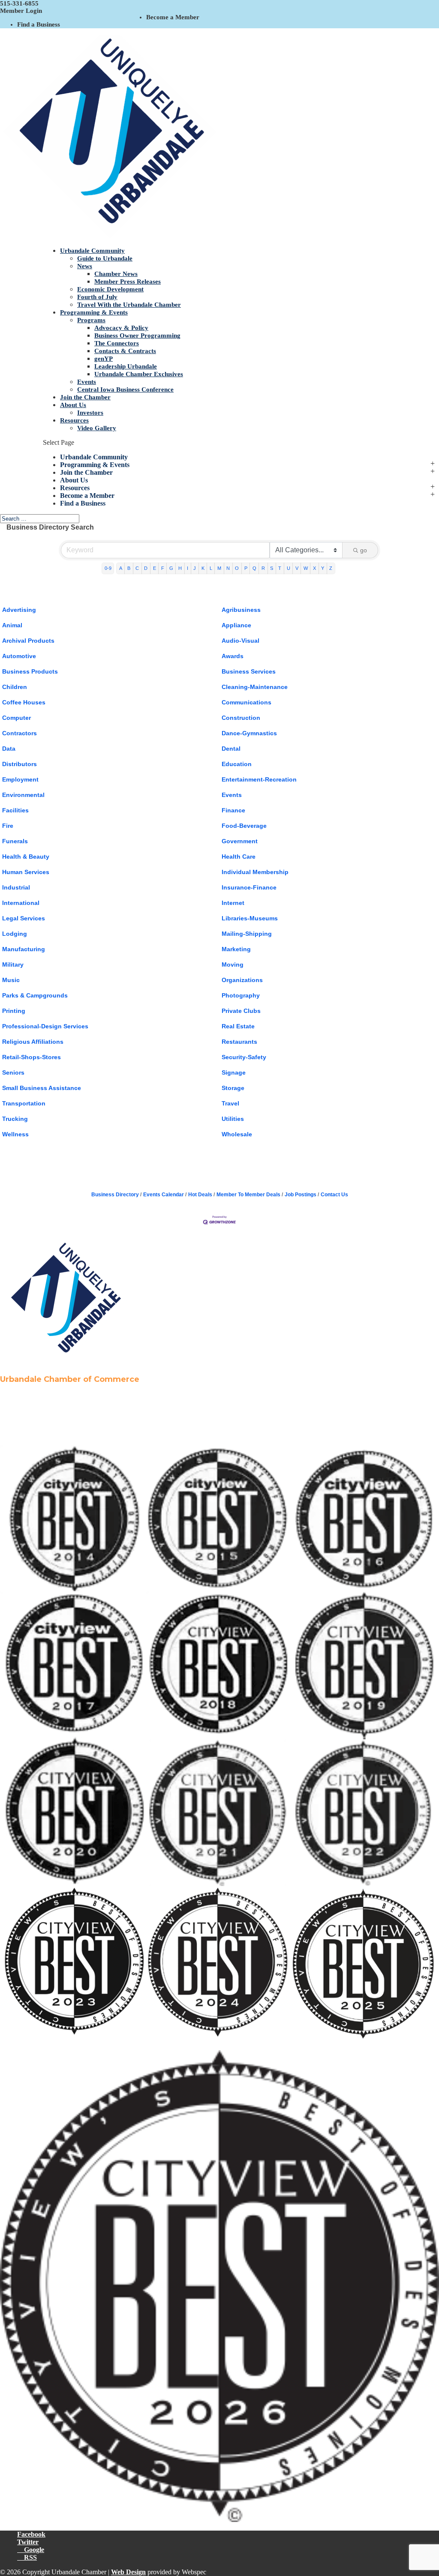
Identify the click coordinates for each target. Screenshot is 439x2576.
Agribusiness (241, 610)
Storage (233, 1088)
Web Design (128, 2572)
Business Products (30, 671)
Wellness (15, 1134)
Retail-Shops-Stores (32, 1057)
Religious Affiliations (33, 1042)
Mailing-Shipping (247, 934)
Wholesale (237, 1134)
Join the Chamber (85, 397)
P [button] (246, 568)
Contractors (20, 733)
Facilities (15, 810)
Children (15, 687)
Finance (233, 810)
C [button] (137, 568)
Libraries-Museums (250, 918)
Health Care (239, 857)
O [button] (237, 568)
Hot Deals (200, 1195)
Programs (91, 320)
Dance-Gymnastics (249, 733)
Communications (247, 702)
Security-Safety (244, 1057)
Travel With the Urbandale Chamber (129, 305)
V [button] (297, 568)
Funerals (15, 841)
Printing (14, 1011)
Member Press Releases (128, 282)
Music (11, 980)
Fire (8, 826)
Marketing (236, 949)
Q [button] (254, 568)
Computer (17, 718)
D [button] (146, 568)
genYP (104, 359)
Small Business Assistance (42, 1088)
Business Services (249, 671)
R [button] (263, 568)
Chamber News (116, 274)
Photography (241, 995)
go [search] (364, 550)
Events (87, 382)
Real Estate (238, 1026)
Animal (12, 625)
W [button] (306, 568)
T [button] (280, 568)
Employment (20, 779)
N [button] (228, 568)
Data (9, 749)
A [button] (121, 568)
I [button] (188, 568)
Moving (233, 965)
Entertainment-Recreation (259, 779)
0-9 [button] (108, 568)
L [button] (211, 568)
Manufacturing (24, 949)
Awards (233, 656)
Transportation (24, 1103)
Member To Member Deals (248, 1195)
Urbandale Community (92, 251)
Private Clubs (241, 1011)
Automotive (19, 656)
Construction (241, 718)
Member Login (21, 11)
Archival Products (28, 641)
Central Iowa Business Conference (125, 389)
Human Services (26, 872)
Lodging (15, 934)
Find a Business (39, 24)
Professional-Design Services (45, 1026)
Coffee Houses (24, 702)
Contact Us (334, 1195)
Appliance (236, 625)
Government (240, 841)
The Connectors (117, 343)
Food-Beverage (244, 826)
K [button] (203, 568)
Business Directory (115, 1195)
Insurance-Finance (249, 887)
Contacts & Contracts (125, 351)
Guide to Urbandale (105, 258)
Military (13, 965)
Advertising (19, 610)
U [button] (289, 568)
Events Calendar (164, 1195)
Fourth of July (97, 297)
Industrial (16, 887)
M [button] (219, 568)
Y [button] (323, 568)
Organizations (242, 980)
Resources (74, 420)
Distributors (20, 764)
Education (237, 764)
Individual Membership (255, 872)
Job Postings (301, 1195)
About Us (73, 405)
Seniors (13, 1072)
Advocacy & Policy (121, 328)
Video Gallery (97, 428)
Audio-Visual (241, 641)
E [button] (155, 568)
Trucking (15, 1119)
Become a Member (173, 17)
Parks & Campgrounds (35, 995)
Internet (233, 903)
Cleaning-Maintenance (255, 687)
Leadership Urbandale (126, 366)
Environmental (23, 795)
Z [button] (331, 568)
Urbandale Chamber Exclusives (139, 374)
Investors (90, 413)
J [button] (195, 568)
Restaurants (239, 1042)
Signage (234, 1072)
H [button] (180, 568)
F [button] (163, 568)
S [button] (272, 568)
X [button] (314, 568)
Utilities (233, 1119)
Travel (230, 1103)
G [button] (171, 568)
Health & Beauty (26, 857)
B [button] (129, 568)
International (21, 903)
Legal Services (24, 918)
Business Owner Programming (137, 335)
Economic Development (110, 289)
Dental (231, 749)
